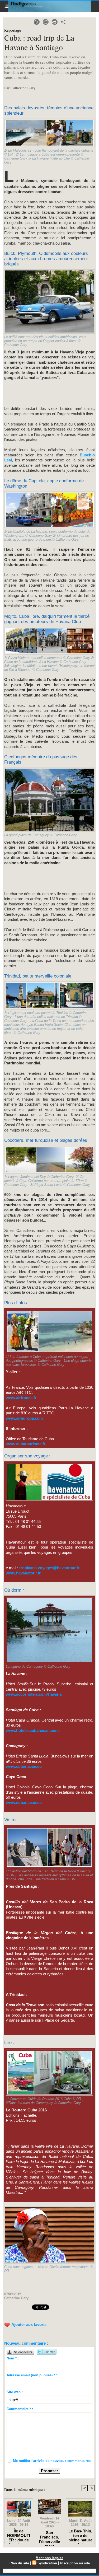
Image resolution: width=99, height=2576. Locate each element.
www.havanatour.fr (23, 1573)
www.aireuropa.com (24, 1418)
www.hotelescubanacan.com (32, 1730)
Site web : (15, 2392)
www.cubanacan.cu (24, 1766)
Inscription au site (75, 2563)
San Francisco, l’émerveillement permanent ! (49, 2537)
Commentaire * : (20, 2409)
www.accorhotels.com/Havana (34, 1694)
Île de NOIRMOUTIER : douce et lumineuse (19, 2535)
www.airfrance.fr (21, 1398)
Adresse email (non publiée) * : (32, 2375)
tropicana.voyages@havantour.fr (49, 1568)
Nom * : (13, 2358)
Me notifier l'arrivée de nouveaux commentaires (52, 2461)
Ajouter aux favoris (29, 2324)
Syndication (47, 2563)
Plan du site (19, 2563)
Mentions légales (49, 2558)
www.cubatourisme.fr (26, 1444)
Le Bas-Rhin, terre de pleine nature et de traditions (80, 2535)
